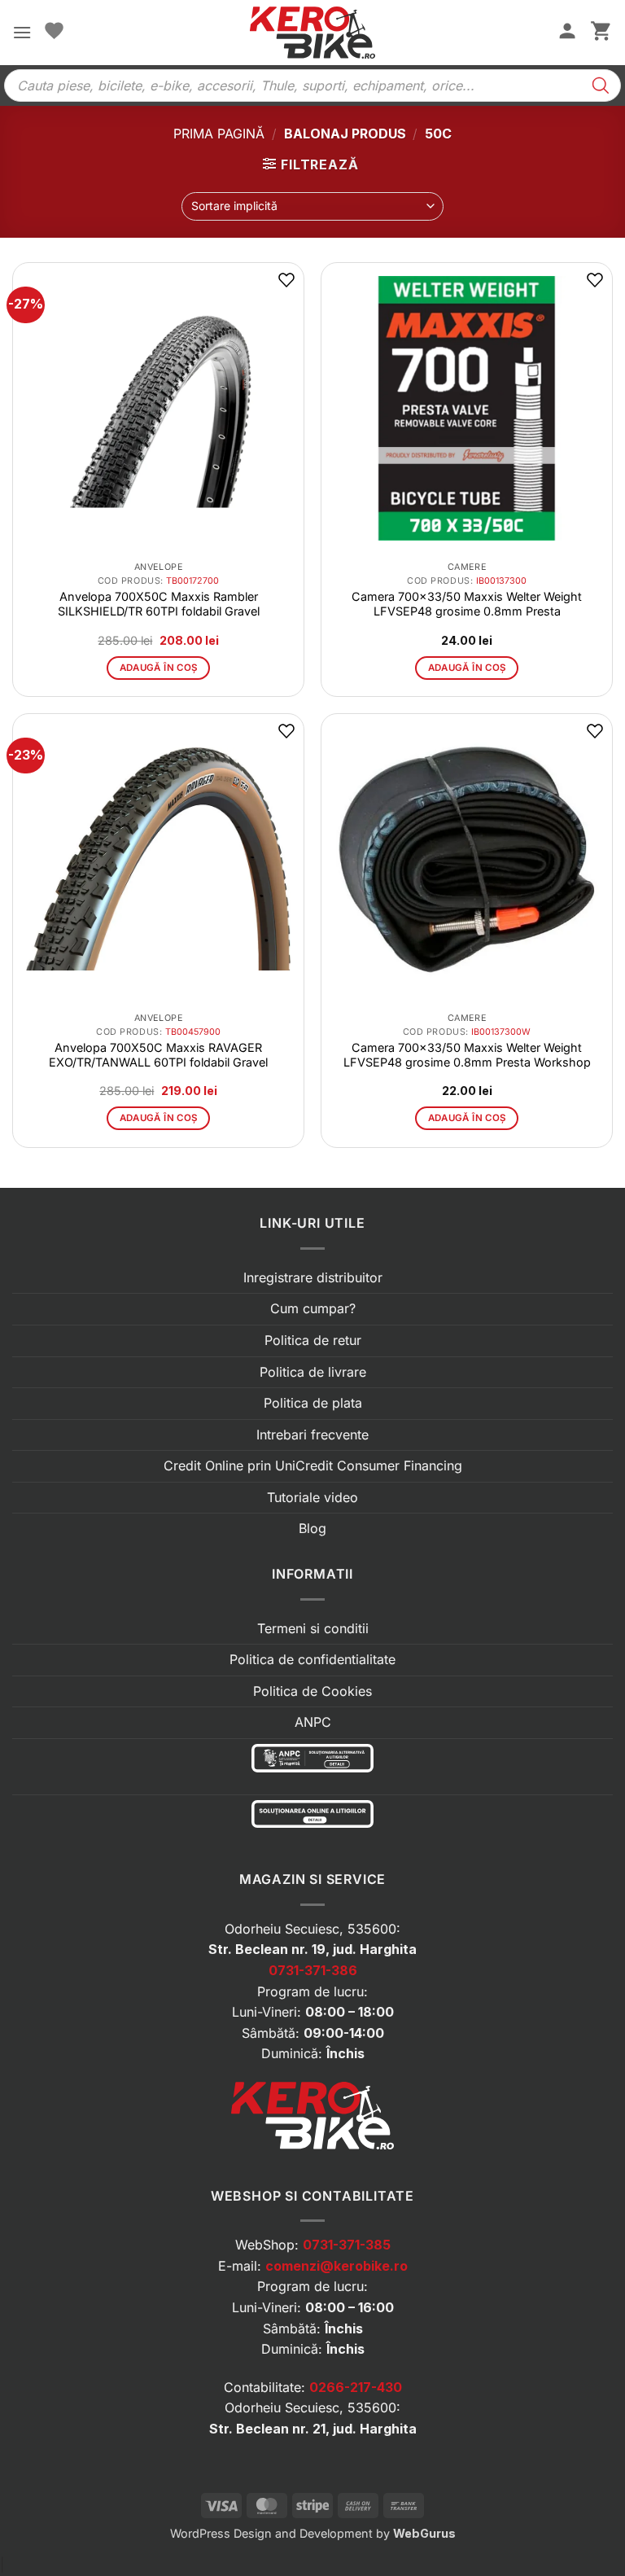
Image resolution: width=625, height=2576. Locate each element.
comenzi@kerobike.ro (337, 2266)
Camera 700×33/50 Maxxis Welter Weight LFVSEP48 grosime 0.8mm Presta (467, 604)
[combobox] (312, 206)
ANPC (313, 1722)
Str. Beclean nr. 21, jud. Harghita (313, 2429)
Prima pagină (219, 134)
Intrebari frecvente (312, 1435)
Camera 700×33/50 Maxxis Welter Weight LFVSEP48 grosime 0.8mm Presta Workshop (467, 1055)
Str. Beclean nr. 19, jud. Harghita (312, 1949)
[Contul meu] (567, 33)
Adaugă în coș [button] (159, 668)
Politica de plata (313, 1403)
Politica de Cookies (312, 1691)
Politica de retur (313, 1340)
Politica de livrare (313, 1372)
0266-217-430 (356, 2387)
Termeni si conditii (313, 1628)
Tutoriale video (312, 1497)
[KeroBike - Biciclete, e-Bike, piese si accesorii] (312, 33)
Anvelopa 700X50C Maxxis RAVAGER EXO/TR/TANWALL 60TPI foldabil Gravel (158, 1055)
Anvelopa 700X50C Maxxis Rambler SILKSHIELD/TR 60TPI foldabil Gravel (159, 604)
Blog (312, 1528)
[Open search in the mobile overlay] (312, 85)
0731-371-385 (347, 2245)
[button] (22, 32)
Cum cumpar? (313, 1308)
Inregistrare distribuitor (313, 1277)
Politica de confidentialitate (312, 1659)
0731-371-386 (313, 1970)
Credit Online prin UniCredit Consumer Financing (313, 1465)
